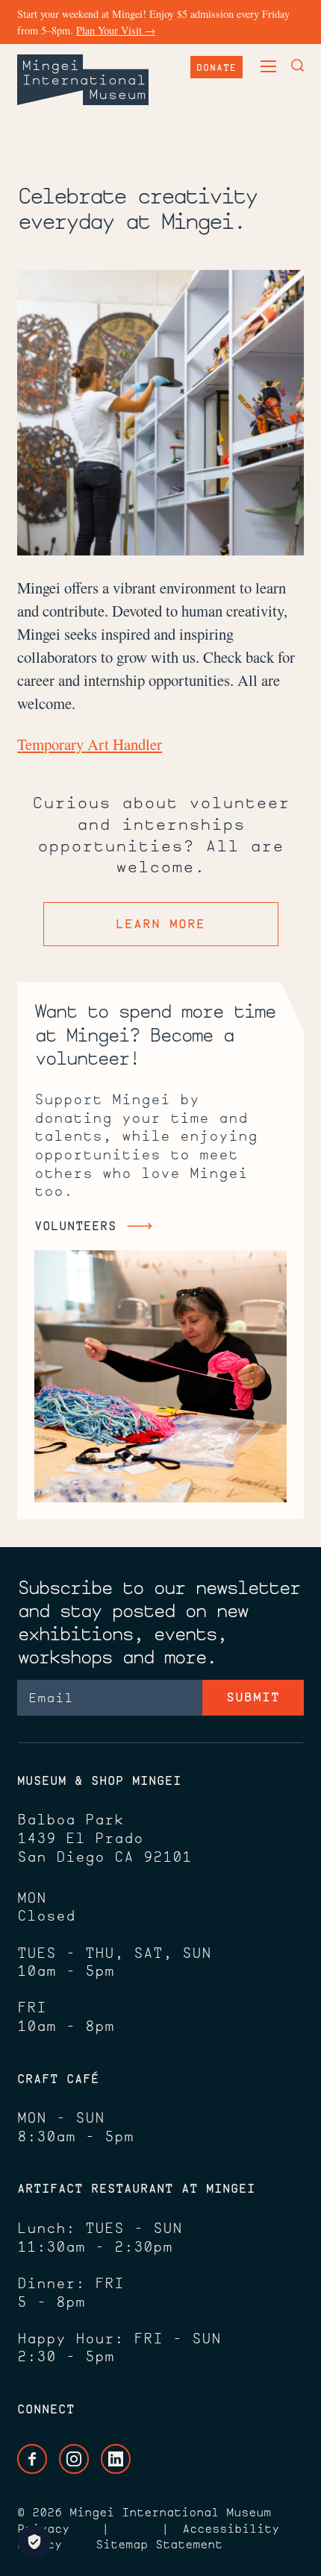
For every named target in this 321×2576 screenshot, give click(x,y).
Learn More (160, 924)
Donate (216, 67)
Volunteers (75, 1225)
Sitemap (122, 2544)
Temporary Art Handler (90, 744)
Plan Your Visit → (116, 30)
